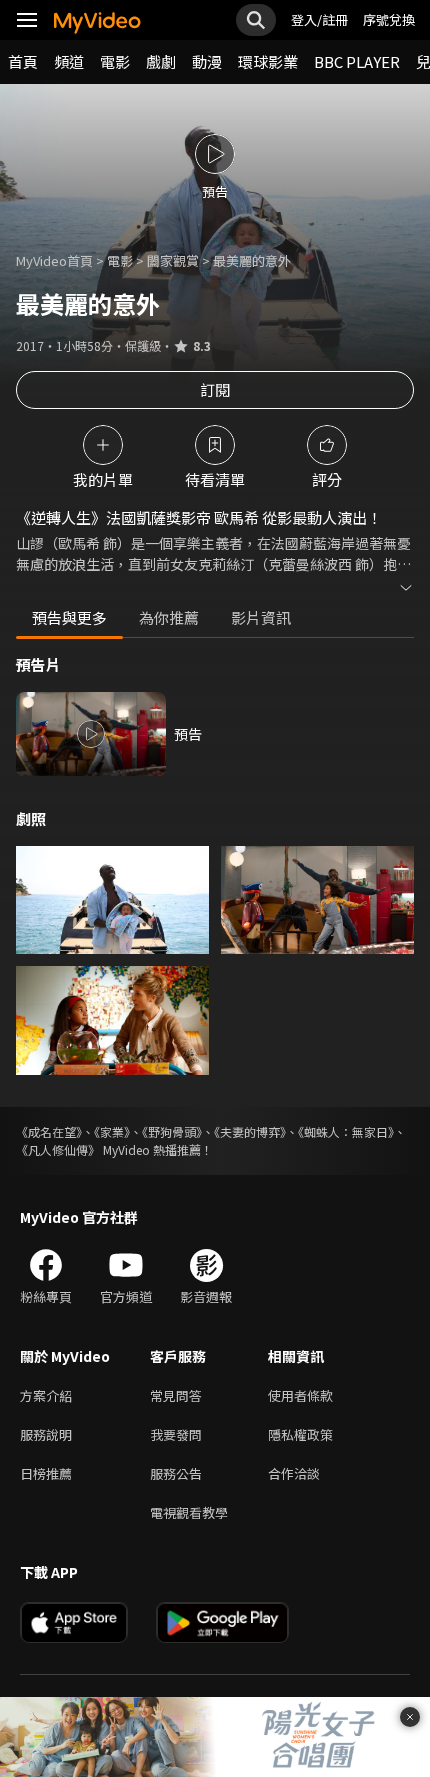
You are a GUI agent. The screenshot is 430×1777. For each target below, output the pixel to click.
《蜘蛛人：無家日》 (346, 1131)
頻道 (69, 61)
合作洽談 (294, 1473)
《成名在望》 (49, 1131)
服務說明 (46, 1434)
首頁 (23, 61)
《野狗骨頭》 (172, 1131)
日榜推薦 (46, 1473)
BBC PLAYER (357, 61)
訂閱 (215, 389)
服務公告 (176, 1473)
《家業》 (112, 1131)
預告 (188, 734)
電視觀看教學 (189, 1512)
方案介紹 (46, 1395)
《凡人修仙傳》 (58, 1149)
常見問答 (176, 1395)
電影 (115, 61)
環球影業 (268, 61)
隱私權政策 (300, 1434)
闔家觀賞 (173, 260)
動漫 (207, 61)
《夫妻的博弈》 (250, 1131)
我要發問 (176, 1434)
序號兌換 (389, 19)
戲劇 (161, 61)
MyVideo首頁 (54, 260)
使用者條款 (300, 1395)
